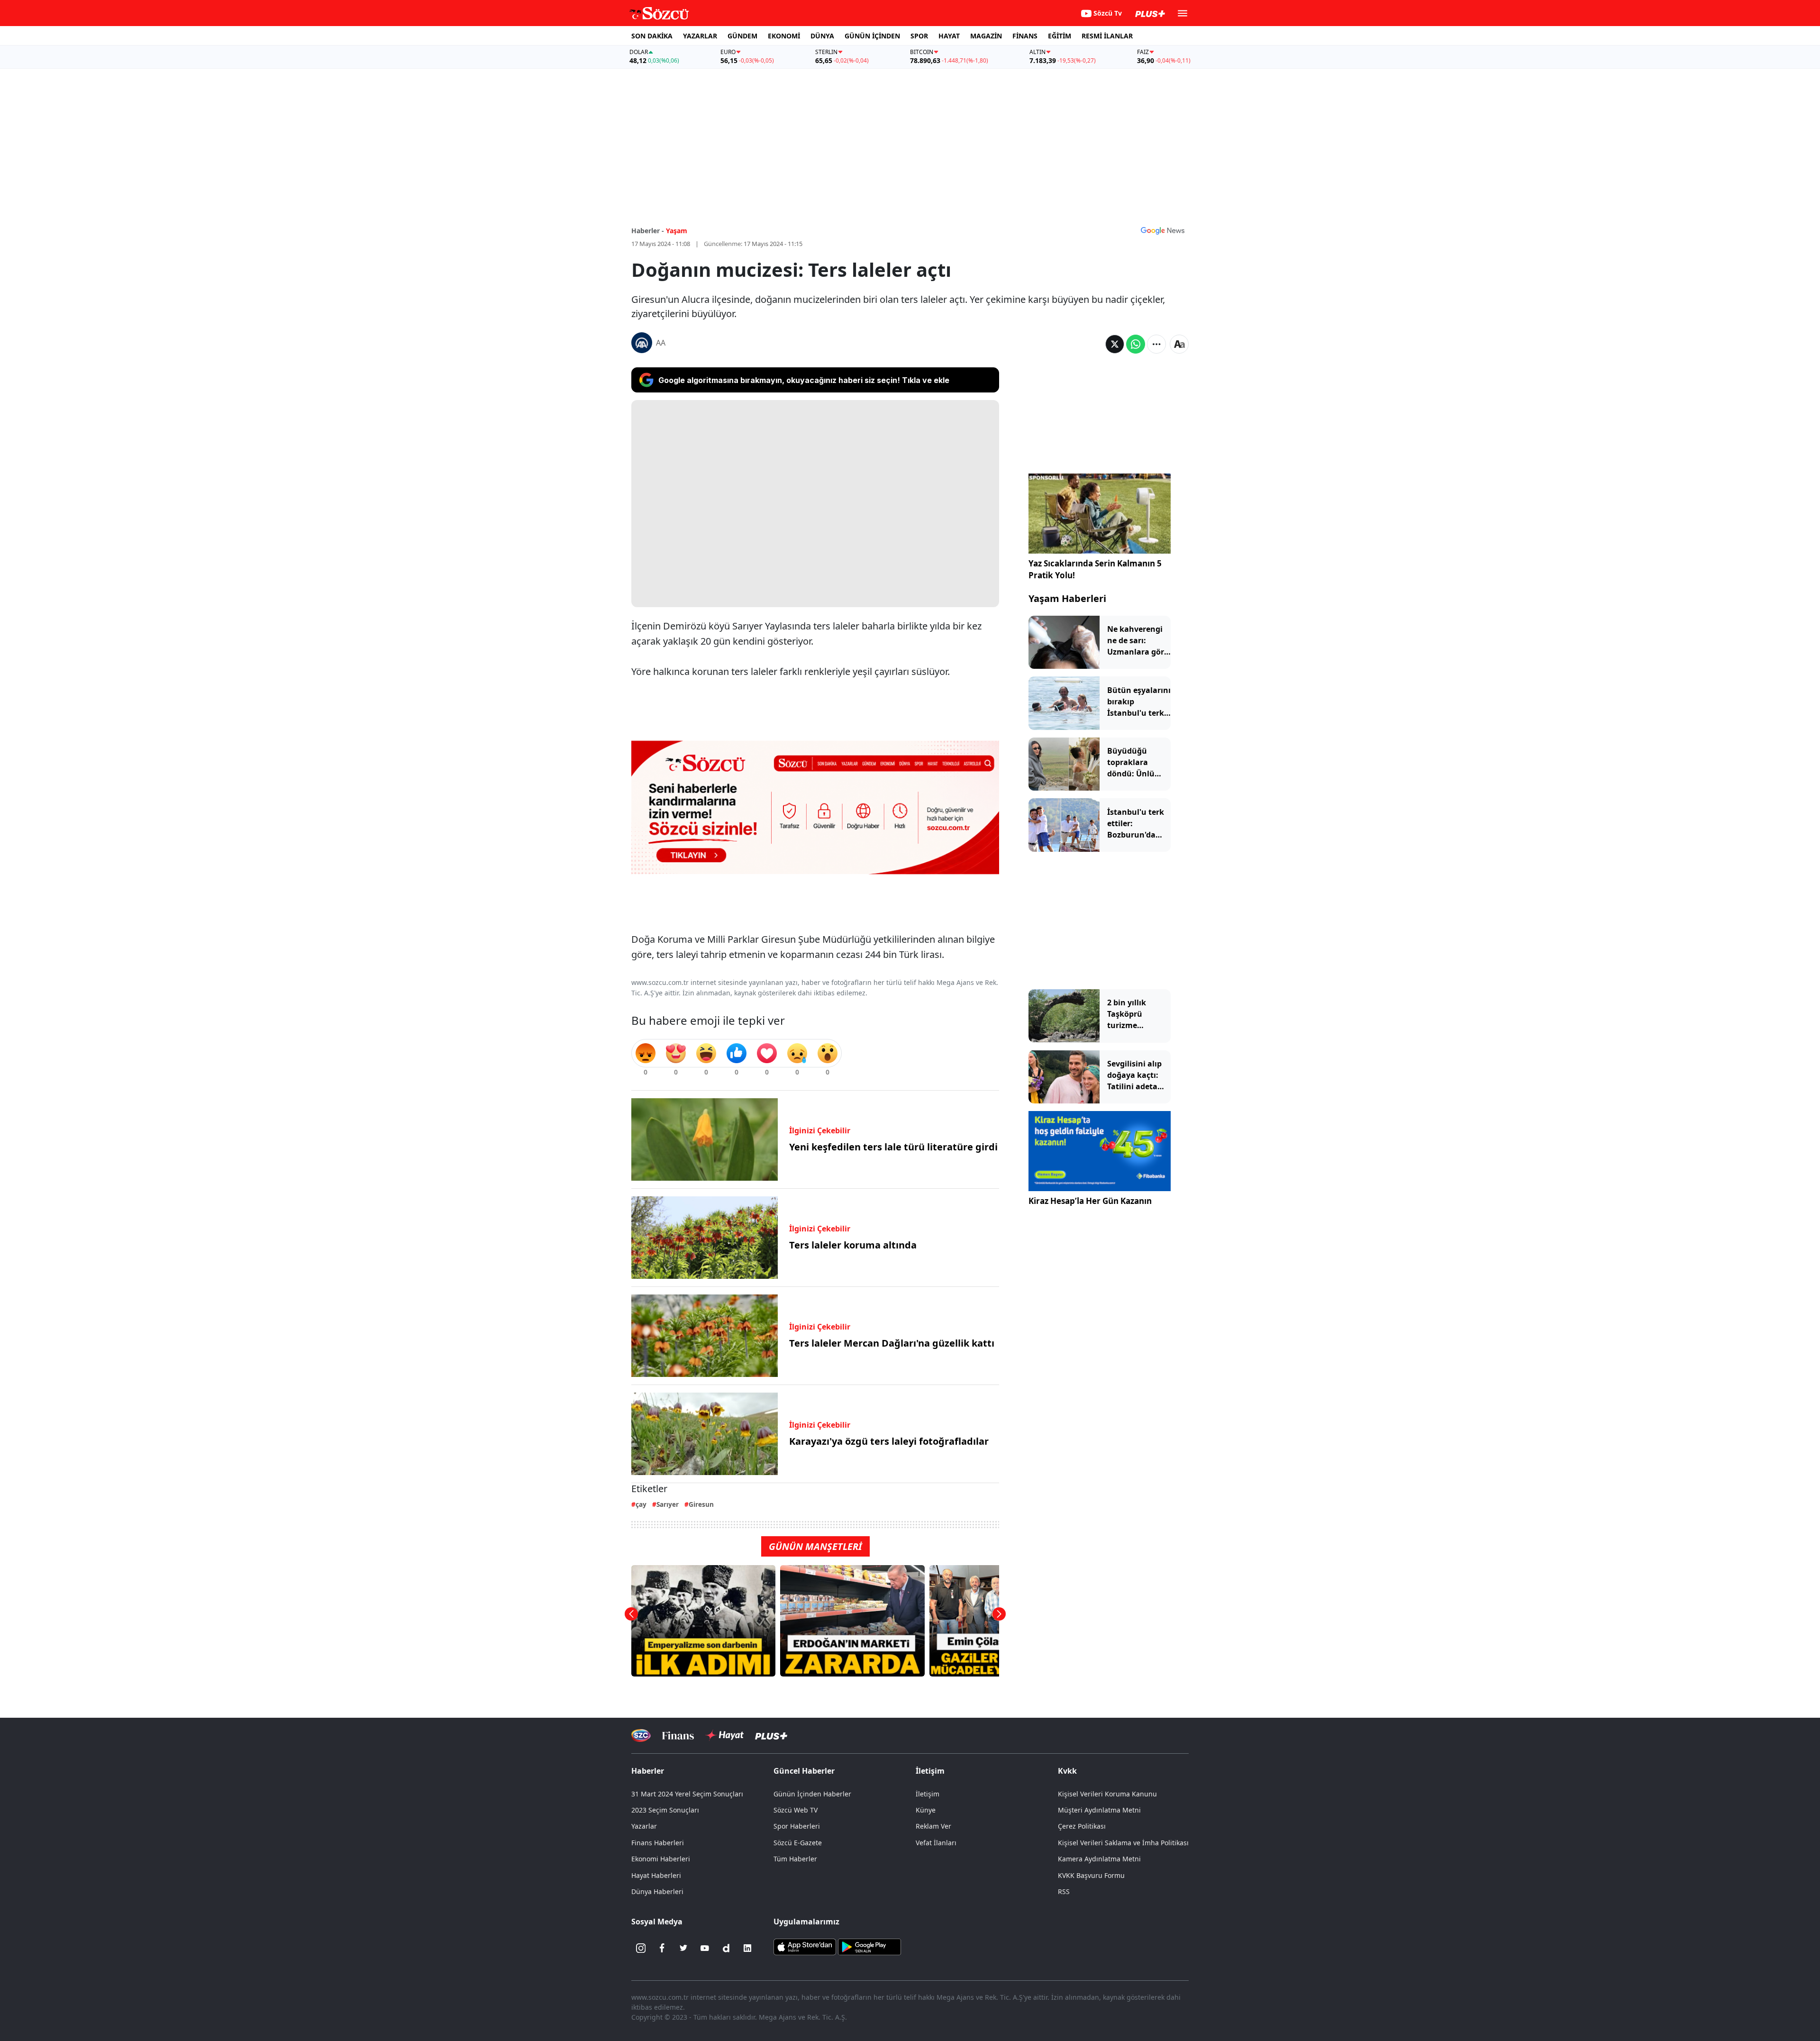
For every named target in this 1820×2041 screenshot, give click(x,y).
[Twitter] (683, 1948)
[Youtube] (705, 1948)
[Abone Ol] (1163, 230)
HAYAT (949, 36)
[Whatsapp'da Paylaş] (1136, 344)
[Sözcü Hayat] (724, 1735)
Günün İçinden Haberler (812, 1794)
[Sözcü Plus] (771, 1736)
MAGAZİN (986, 36)
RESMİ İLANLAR (1107, 36)
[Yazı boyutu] (1179, 344)
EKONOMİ (784, 36)
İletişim (928, 1794)
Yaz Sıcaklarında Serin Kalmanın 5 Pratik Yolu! (1095, 569)
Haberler (648, 1771)
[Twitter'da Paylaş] (1115, 344)
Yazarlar (644, 1826)
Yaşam (677, 231)
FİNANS (1025, 36)
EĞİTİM (1060, 36)
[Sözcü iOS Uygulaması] (805, 1946)
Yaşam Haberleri (1067, 598)
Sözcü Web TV (796, 1810)
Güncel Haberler (804, 1771)
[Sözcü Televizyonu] (641, 1736)
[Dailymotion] (726, 1948)
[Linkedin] (747, 1948)
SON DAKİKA (652, 36)
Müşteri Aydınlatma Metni (1099, 1810)
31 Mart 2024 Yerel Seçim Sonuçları (687, 1794)
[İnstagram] (641, 1948)
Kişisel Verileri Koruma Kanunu (1107, 1794)
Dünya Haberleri (657, 1891)
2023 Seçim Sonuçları (665, 1810)
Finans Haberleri (658, 1843)
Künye (926, 1810)
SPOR (919, 36)
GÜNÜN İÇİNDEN (872, 36)
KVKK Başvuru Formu (1091, 1875)
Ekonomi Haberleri (661, 1859)
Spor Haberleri (797, 1826)
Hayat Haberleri (656, 1875)
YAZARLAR (700, 36)
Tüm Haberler (795, 1859)
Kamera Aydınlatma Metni (1099, 1859)
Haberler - (648, 231)
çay (641, 1504)
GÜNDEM (742, 36)
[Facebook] (662, 1948)
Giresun (701, 1504)
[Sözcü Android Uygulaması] (869, 1946)
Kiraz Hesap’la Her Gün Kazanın (1090, 1201)
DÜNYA (822, 36)
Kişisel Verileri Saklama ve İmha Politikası (1123, 1843)
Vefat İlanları (936, 1843)
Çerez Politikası (1082, 1826)
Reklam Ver (933, 1826)
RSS (1064, 1891)
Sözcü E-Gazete (798, 1843)
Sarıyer (668, 1504)
